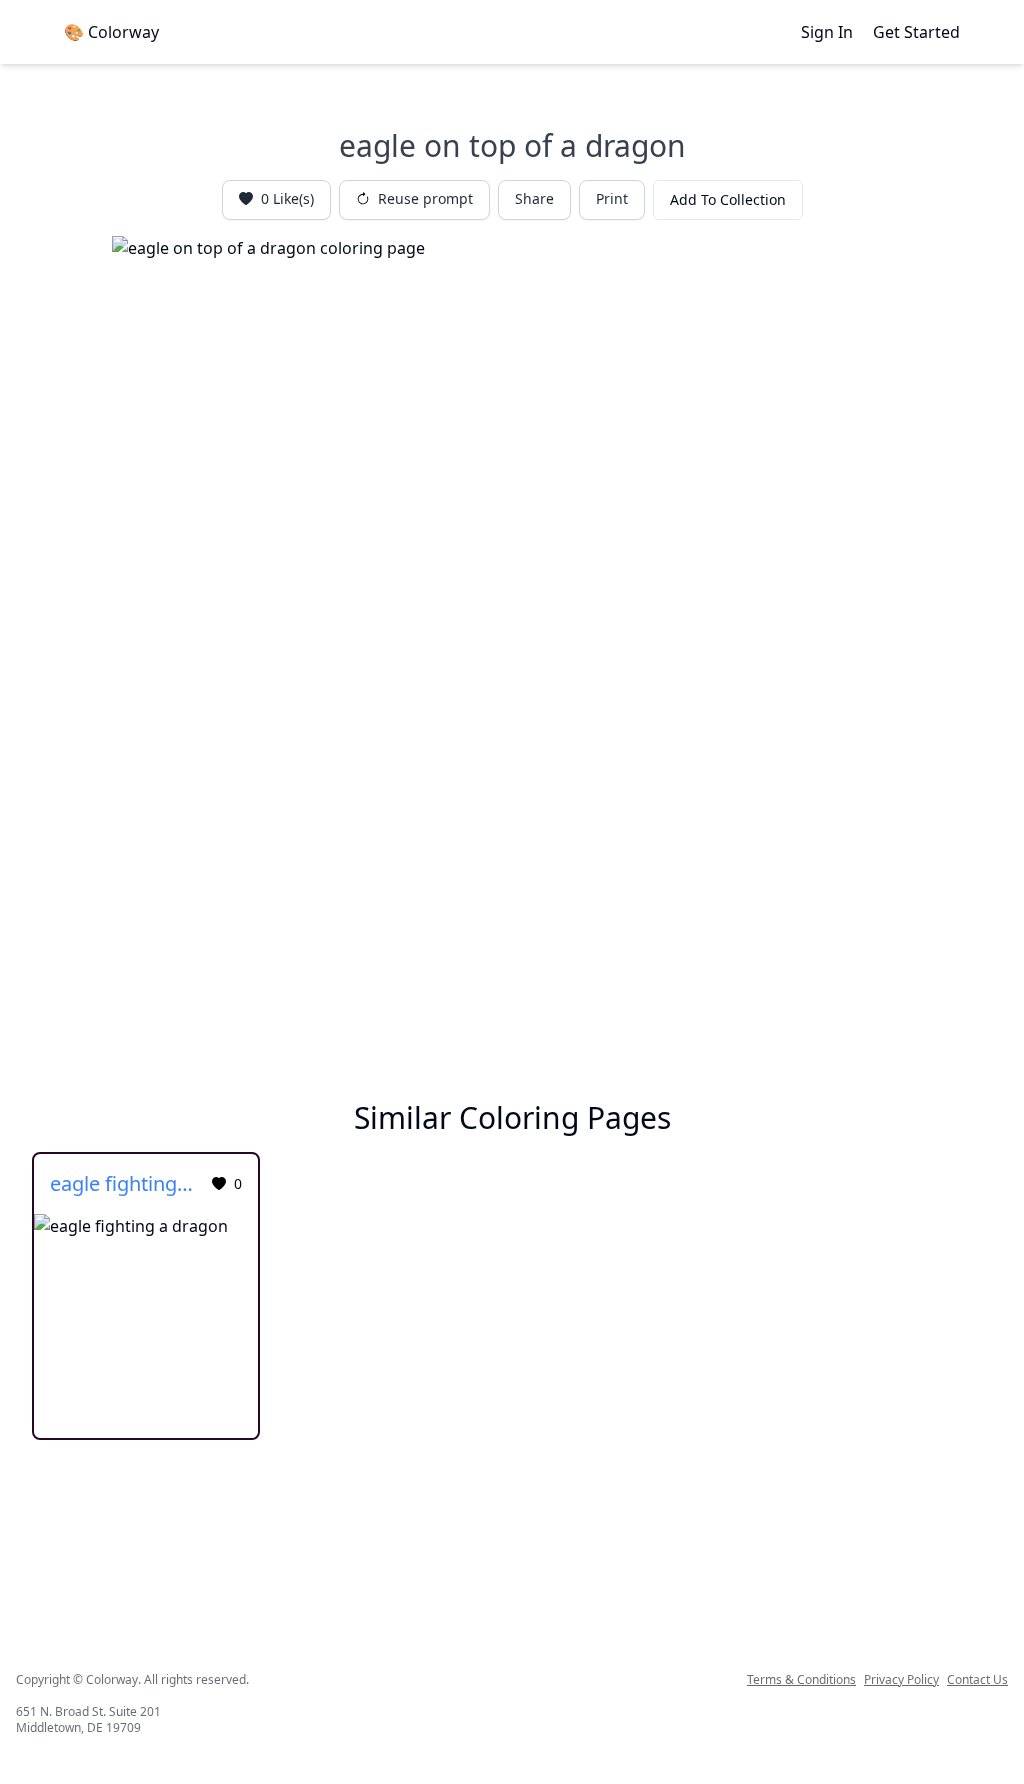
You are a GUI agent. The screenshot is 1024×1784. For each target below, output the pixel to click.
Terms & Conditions (801, 1680)
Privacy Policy (901, 1680)
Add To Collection (728, 199)
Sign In (827, 32)
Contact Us (977, 1680)
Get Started (916, 32)
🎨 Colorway (111, 32)
